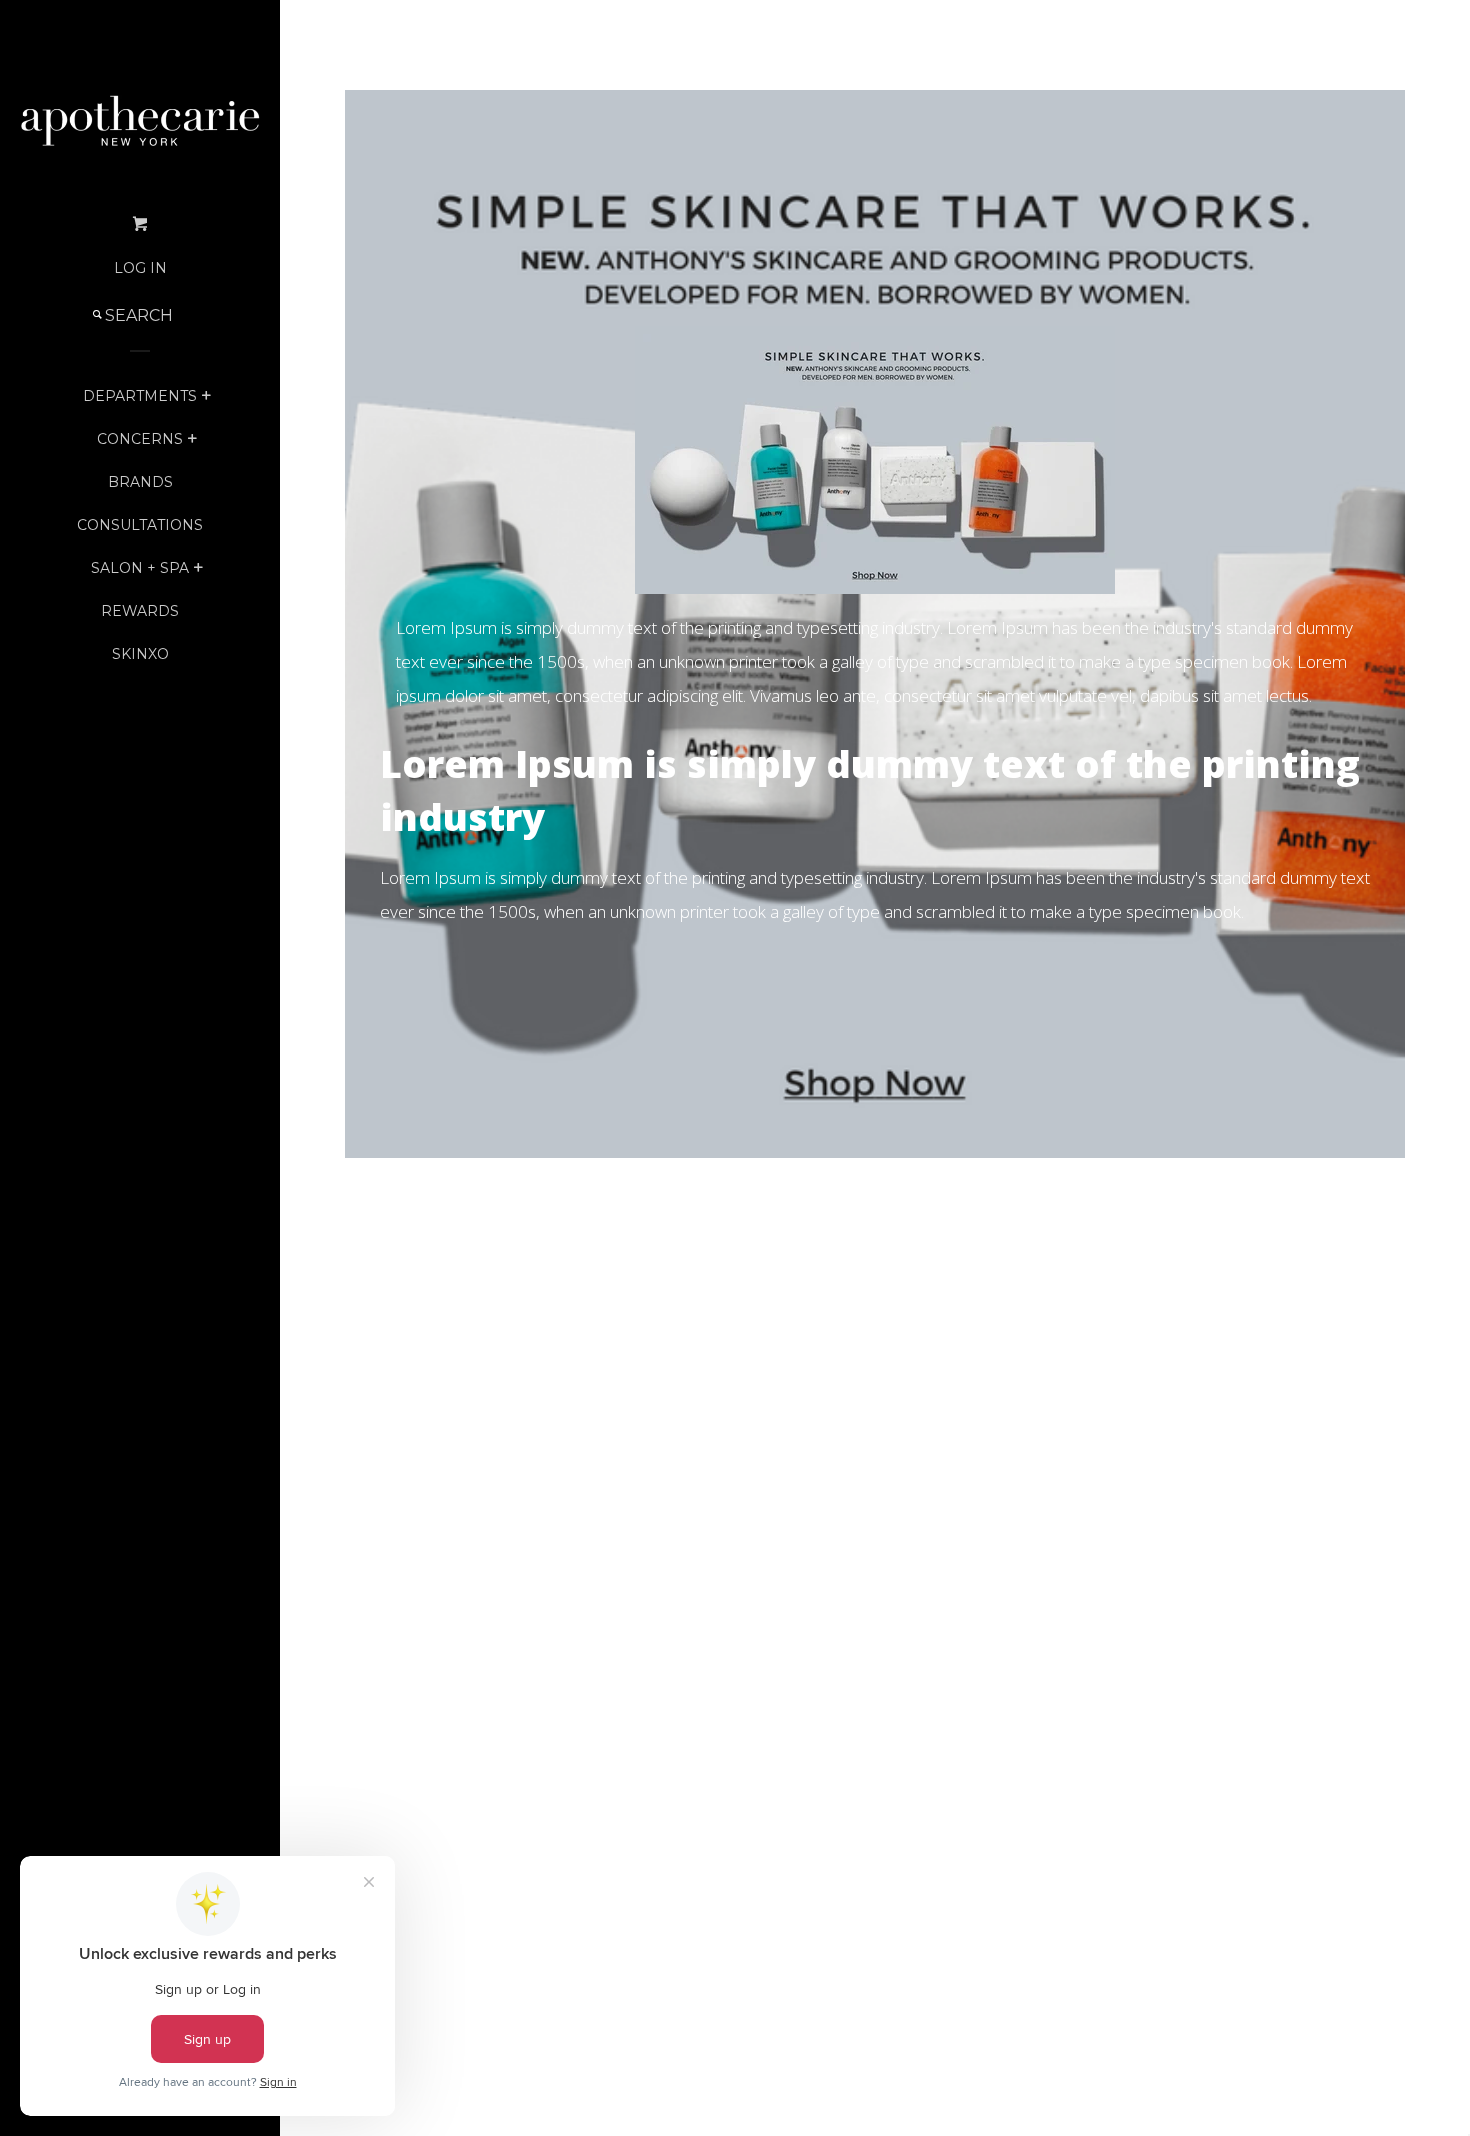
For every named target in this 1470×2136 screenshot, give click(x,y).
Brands (140, 482)
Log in (140, 268)
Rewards (140, 611)
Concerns (140, 439)
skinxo (140, 654)
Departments (140, 396)
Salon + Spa (140, 568)
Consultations (140, 525)
